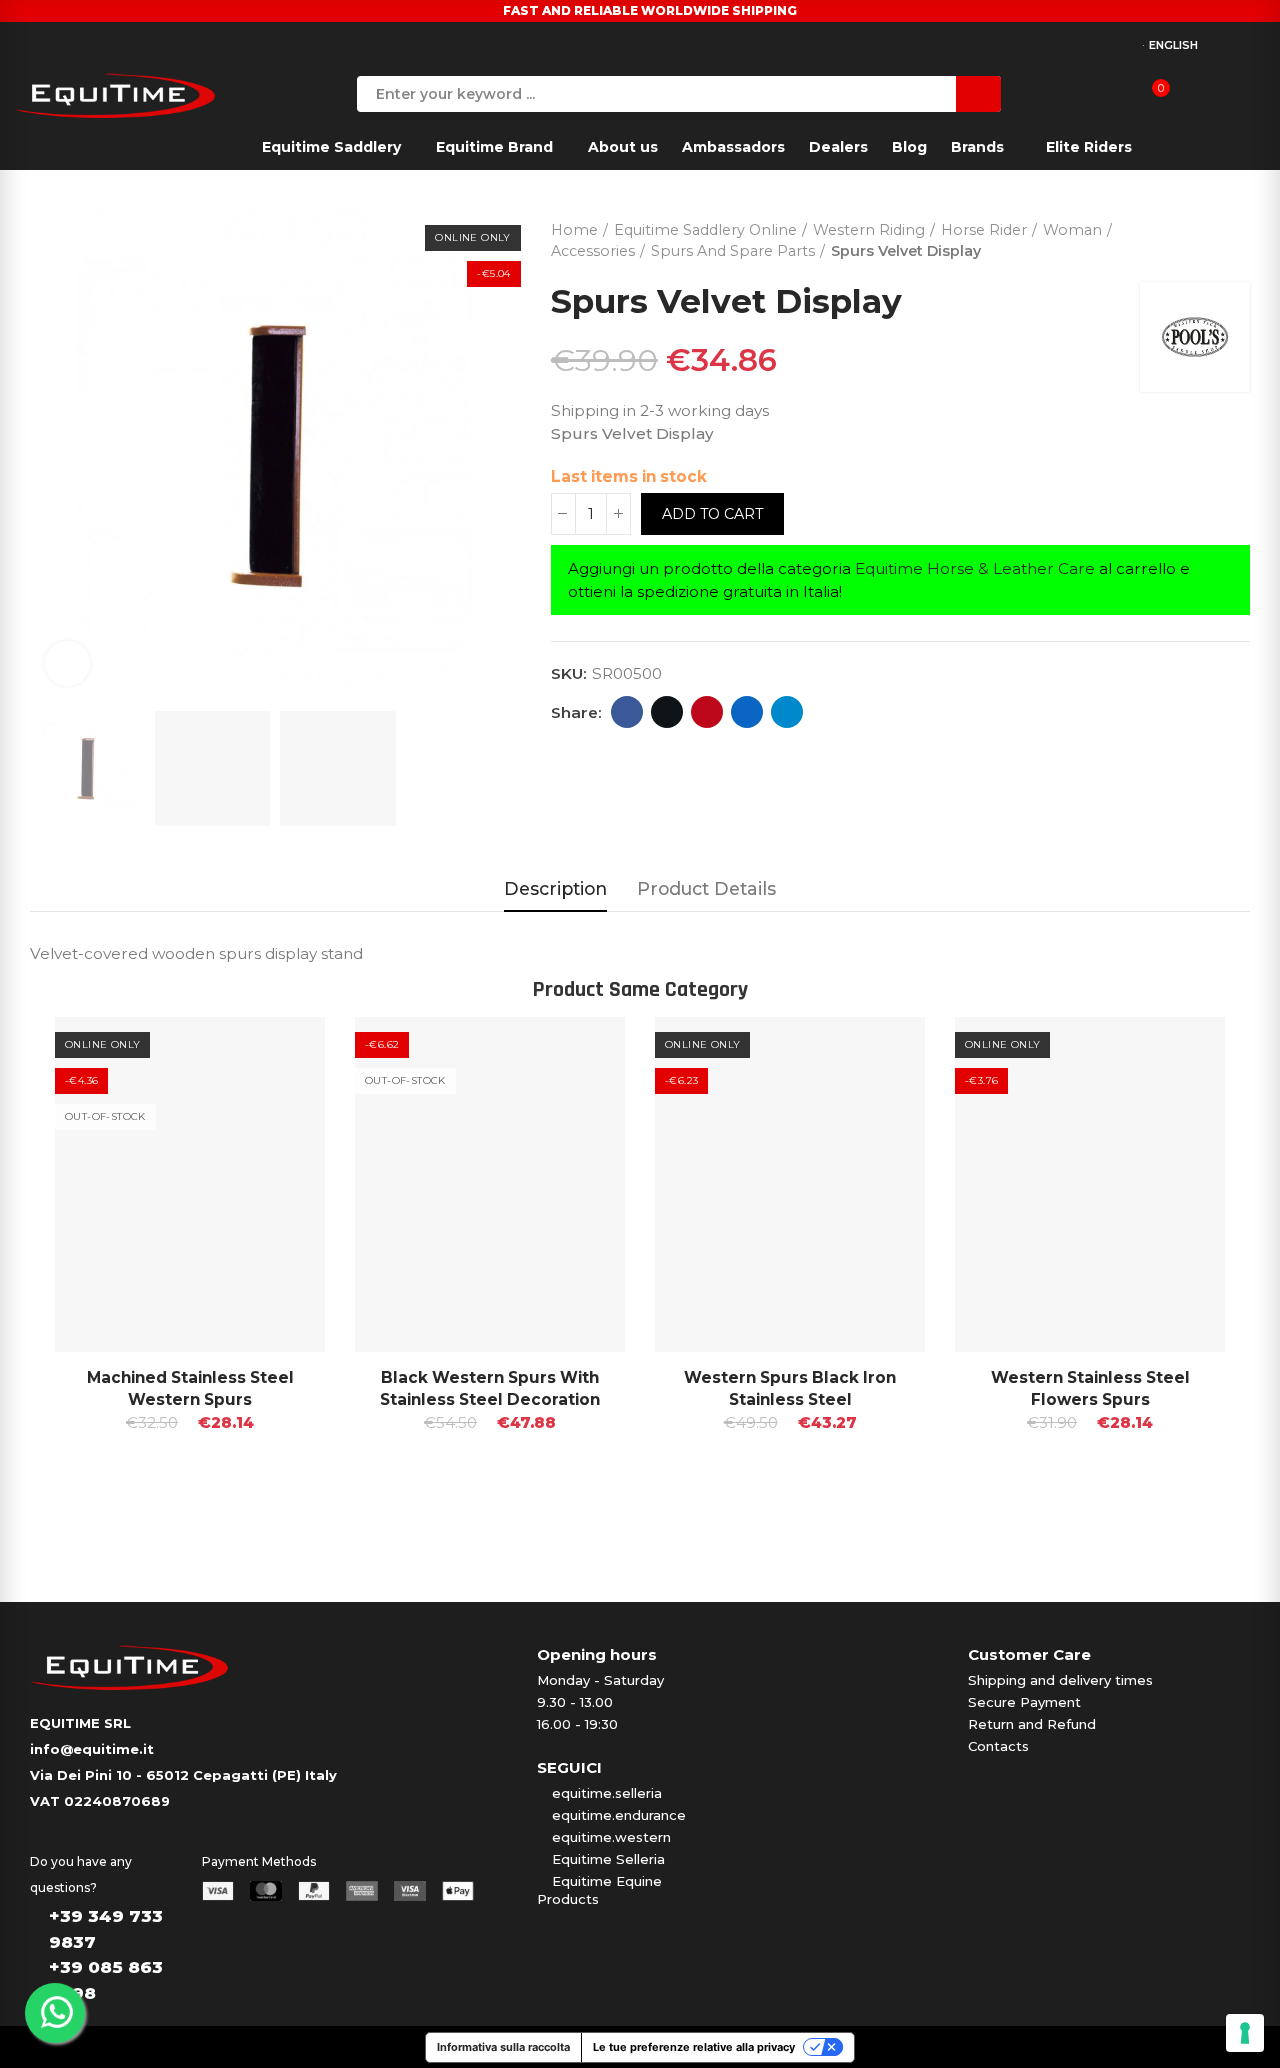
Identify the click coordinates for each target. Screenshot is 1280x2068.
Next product (1235, 236)
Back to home (1210, 236)
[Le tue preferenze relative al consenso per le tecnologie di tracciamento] (1245, 2033)
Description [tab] (555, 888)
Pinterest (707, 712)
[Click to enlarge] (67, 663)
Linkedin (747, 712)
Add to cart (712, 514)
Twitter (667, 712)
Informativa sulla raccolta (503, 2047)
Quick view (275, 1052)
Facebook (627, 712)
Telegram (787, 712)
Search (978, 94)
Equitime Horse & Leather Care (975, 568)
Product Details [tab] (706, 888)
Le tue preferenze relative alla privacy (694, 2047)
